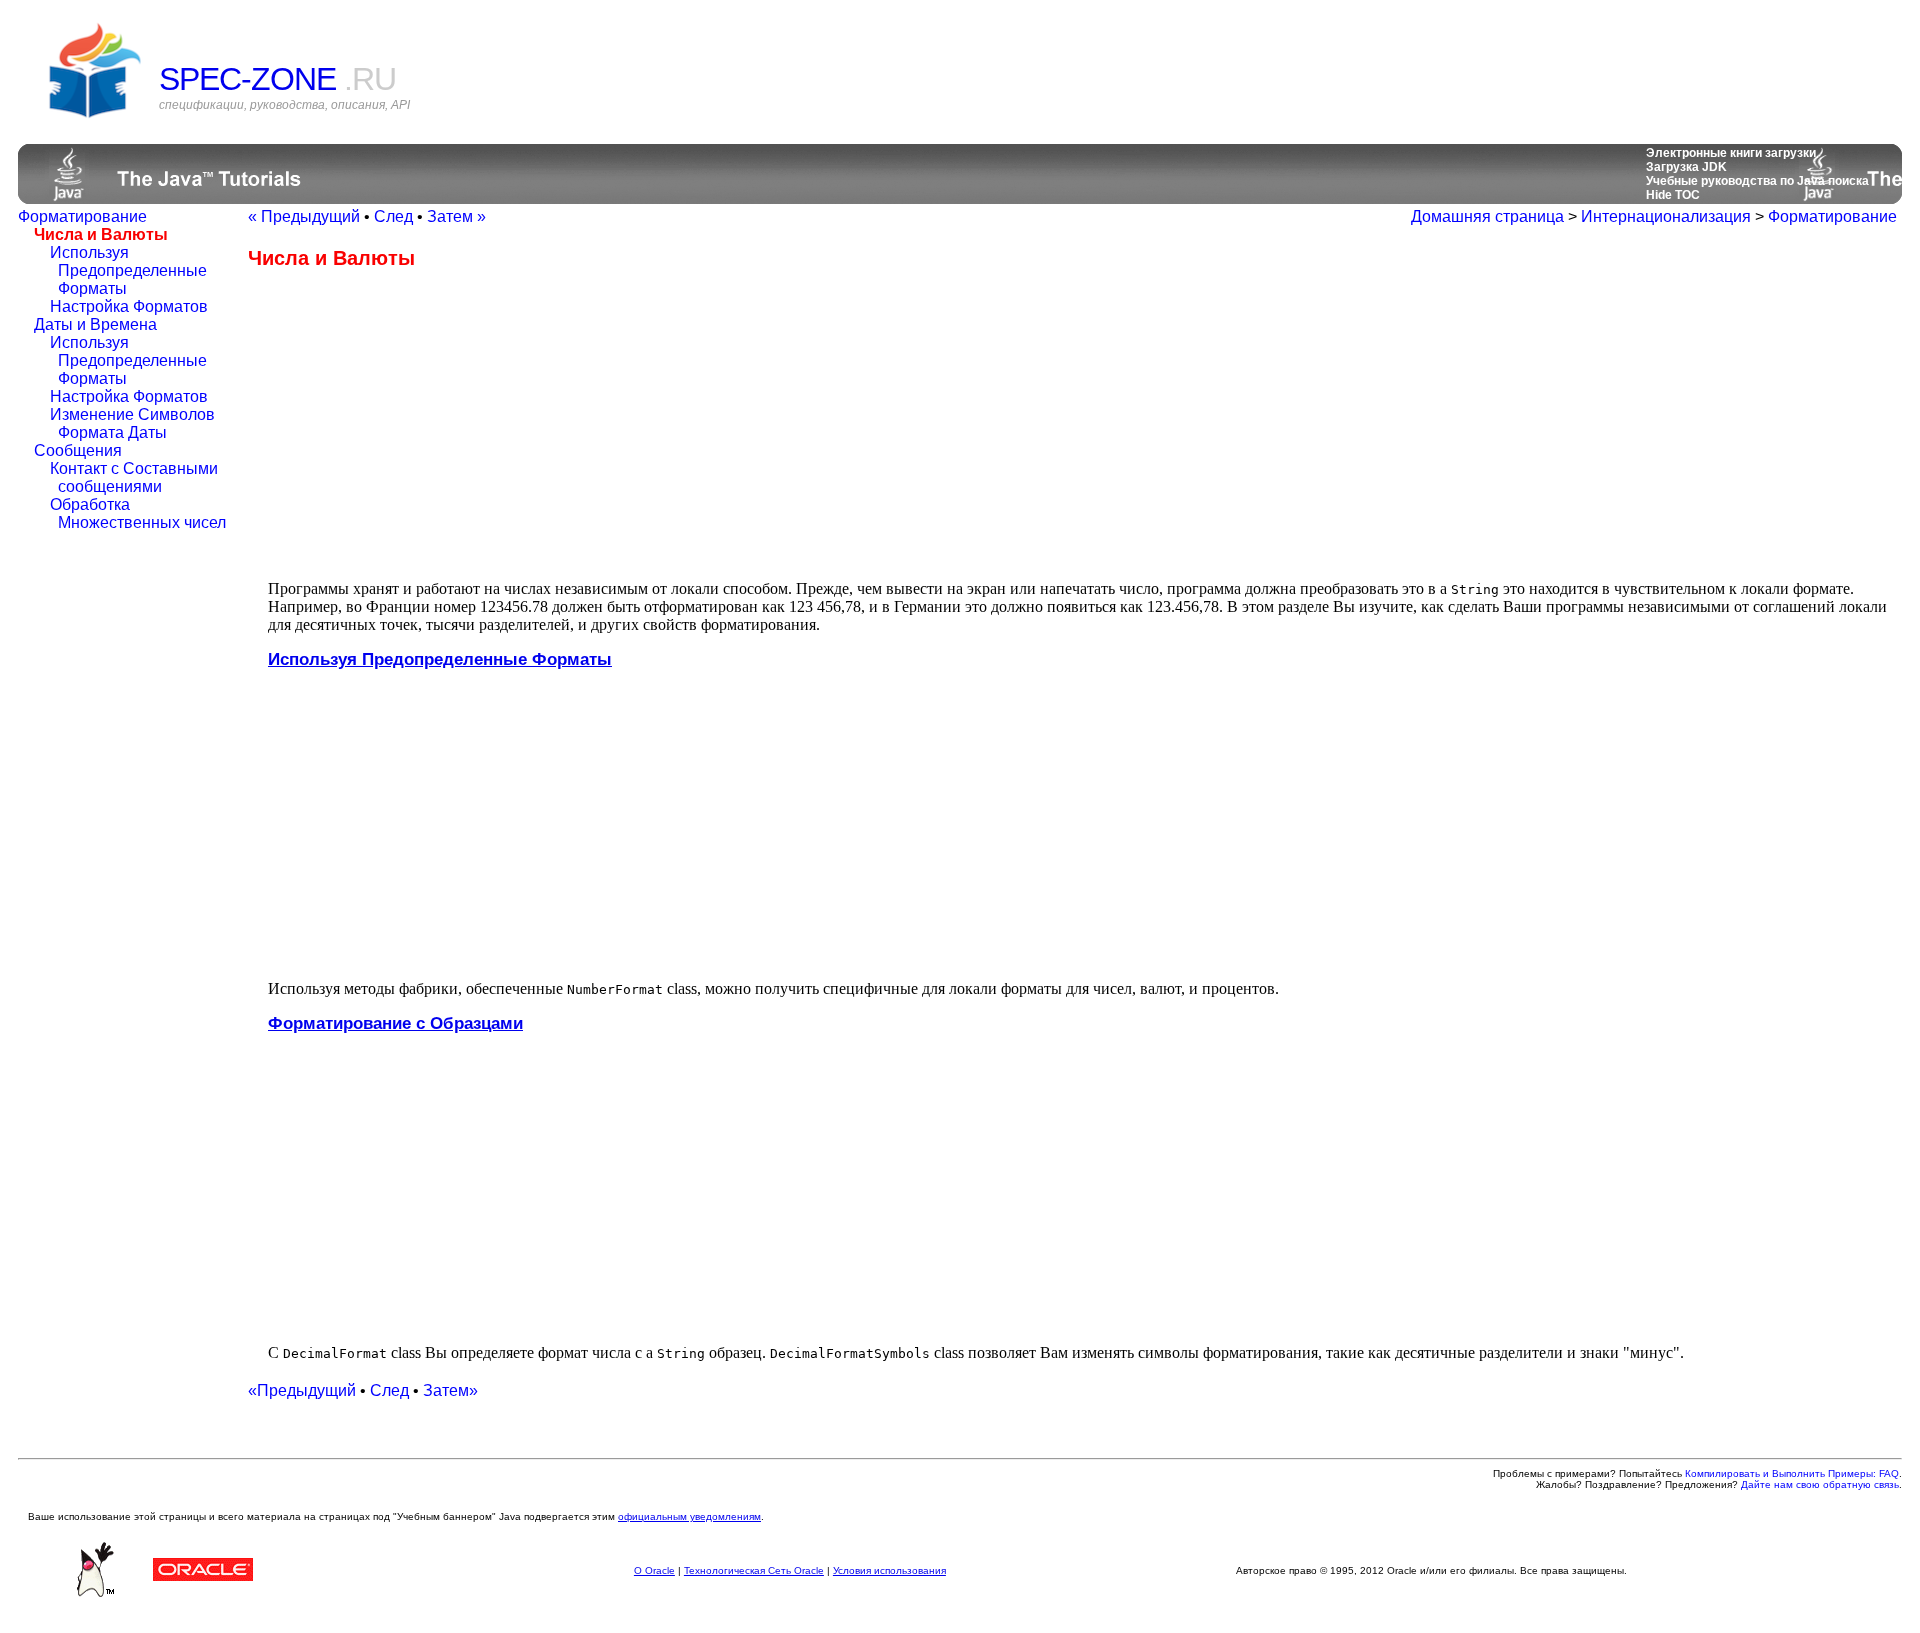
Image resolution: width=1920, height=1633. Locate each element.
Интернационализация (1666, 216)
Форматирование (82, 216)
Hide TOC (1673, 195)
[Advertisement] (416, 424)
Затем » (456, 216)
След (393, 216)
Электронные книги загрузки (1731, 153)
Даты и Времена (95, 324)
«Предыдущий (302, 1390)
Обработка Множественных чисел (138, 513)
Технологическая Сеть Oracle (754, 1570)
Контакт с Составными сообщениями (134, 477)
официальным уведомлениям (689, 1516)
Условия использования (889, 1570)
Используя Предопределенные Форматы (128, 270)
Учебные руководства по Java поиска (1757, 181)
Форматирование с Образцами (395, 1023)
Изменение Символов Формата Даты (132, 423)
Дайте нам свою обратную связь (1820, 1484)
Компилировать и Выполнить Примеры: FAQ (1792, 1473)
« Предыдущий (304, 216)
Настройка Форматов (129, 306)
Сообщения (78, 450)
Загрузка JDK (1686, 167)
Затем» (450, 1390)
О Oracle (654, 1570)
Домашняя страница (1487, 216)
